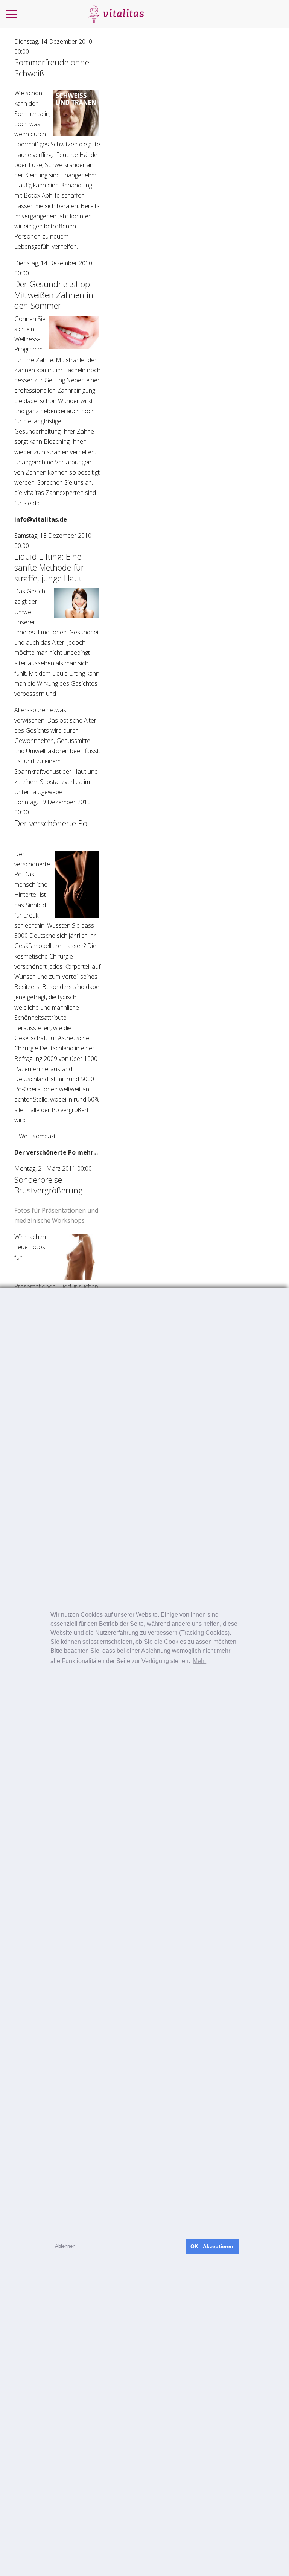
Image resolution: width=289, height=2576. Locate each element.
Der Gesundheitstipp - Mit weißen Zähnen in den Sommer (55, 294)
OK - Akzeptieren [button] (212, 2246)
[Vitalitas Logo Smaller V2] (116, 14)
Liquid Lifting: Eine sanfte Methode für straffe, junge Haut (49, 567)
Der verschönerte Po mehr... (56, 1152)
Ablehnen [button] (65, 2246)
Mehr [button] (199, 1661)
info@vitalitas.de (41, 519)
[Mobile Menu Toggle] (11, 14)
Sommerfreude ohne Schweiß (52, 68)
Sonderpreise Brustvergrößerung (49, 1185)
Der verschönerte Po (51, 823)
